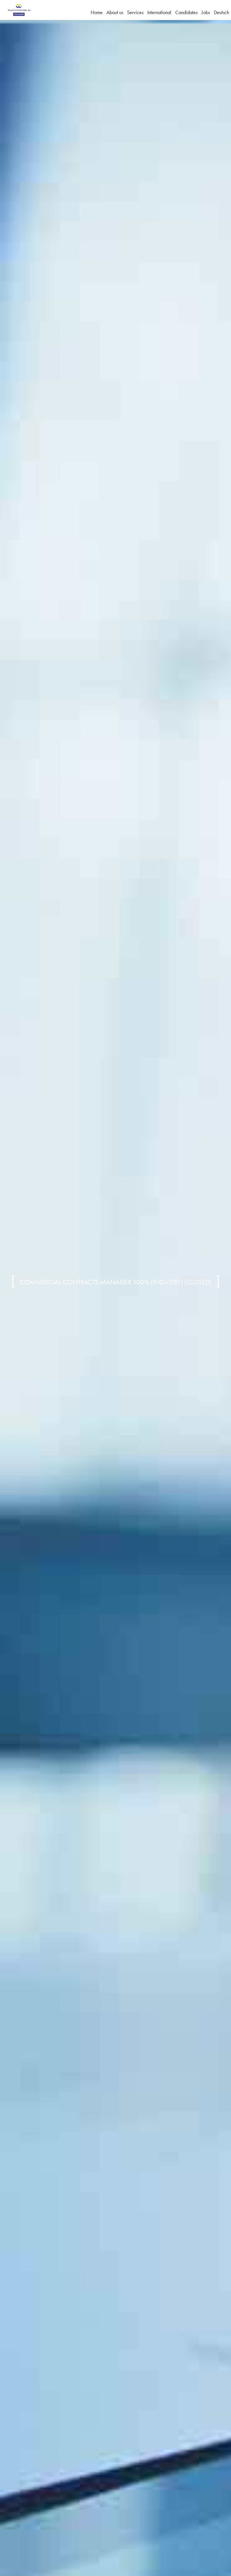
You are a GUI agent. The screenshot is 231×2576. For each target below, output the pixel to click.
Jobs (206, 12)
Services (135, 12)
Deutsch (221, 12)
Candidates (186, 12)
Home (97, 12)
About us (115, 12)
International (159, 12)
